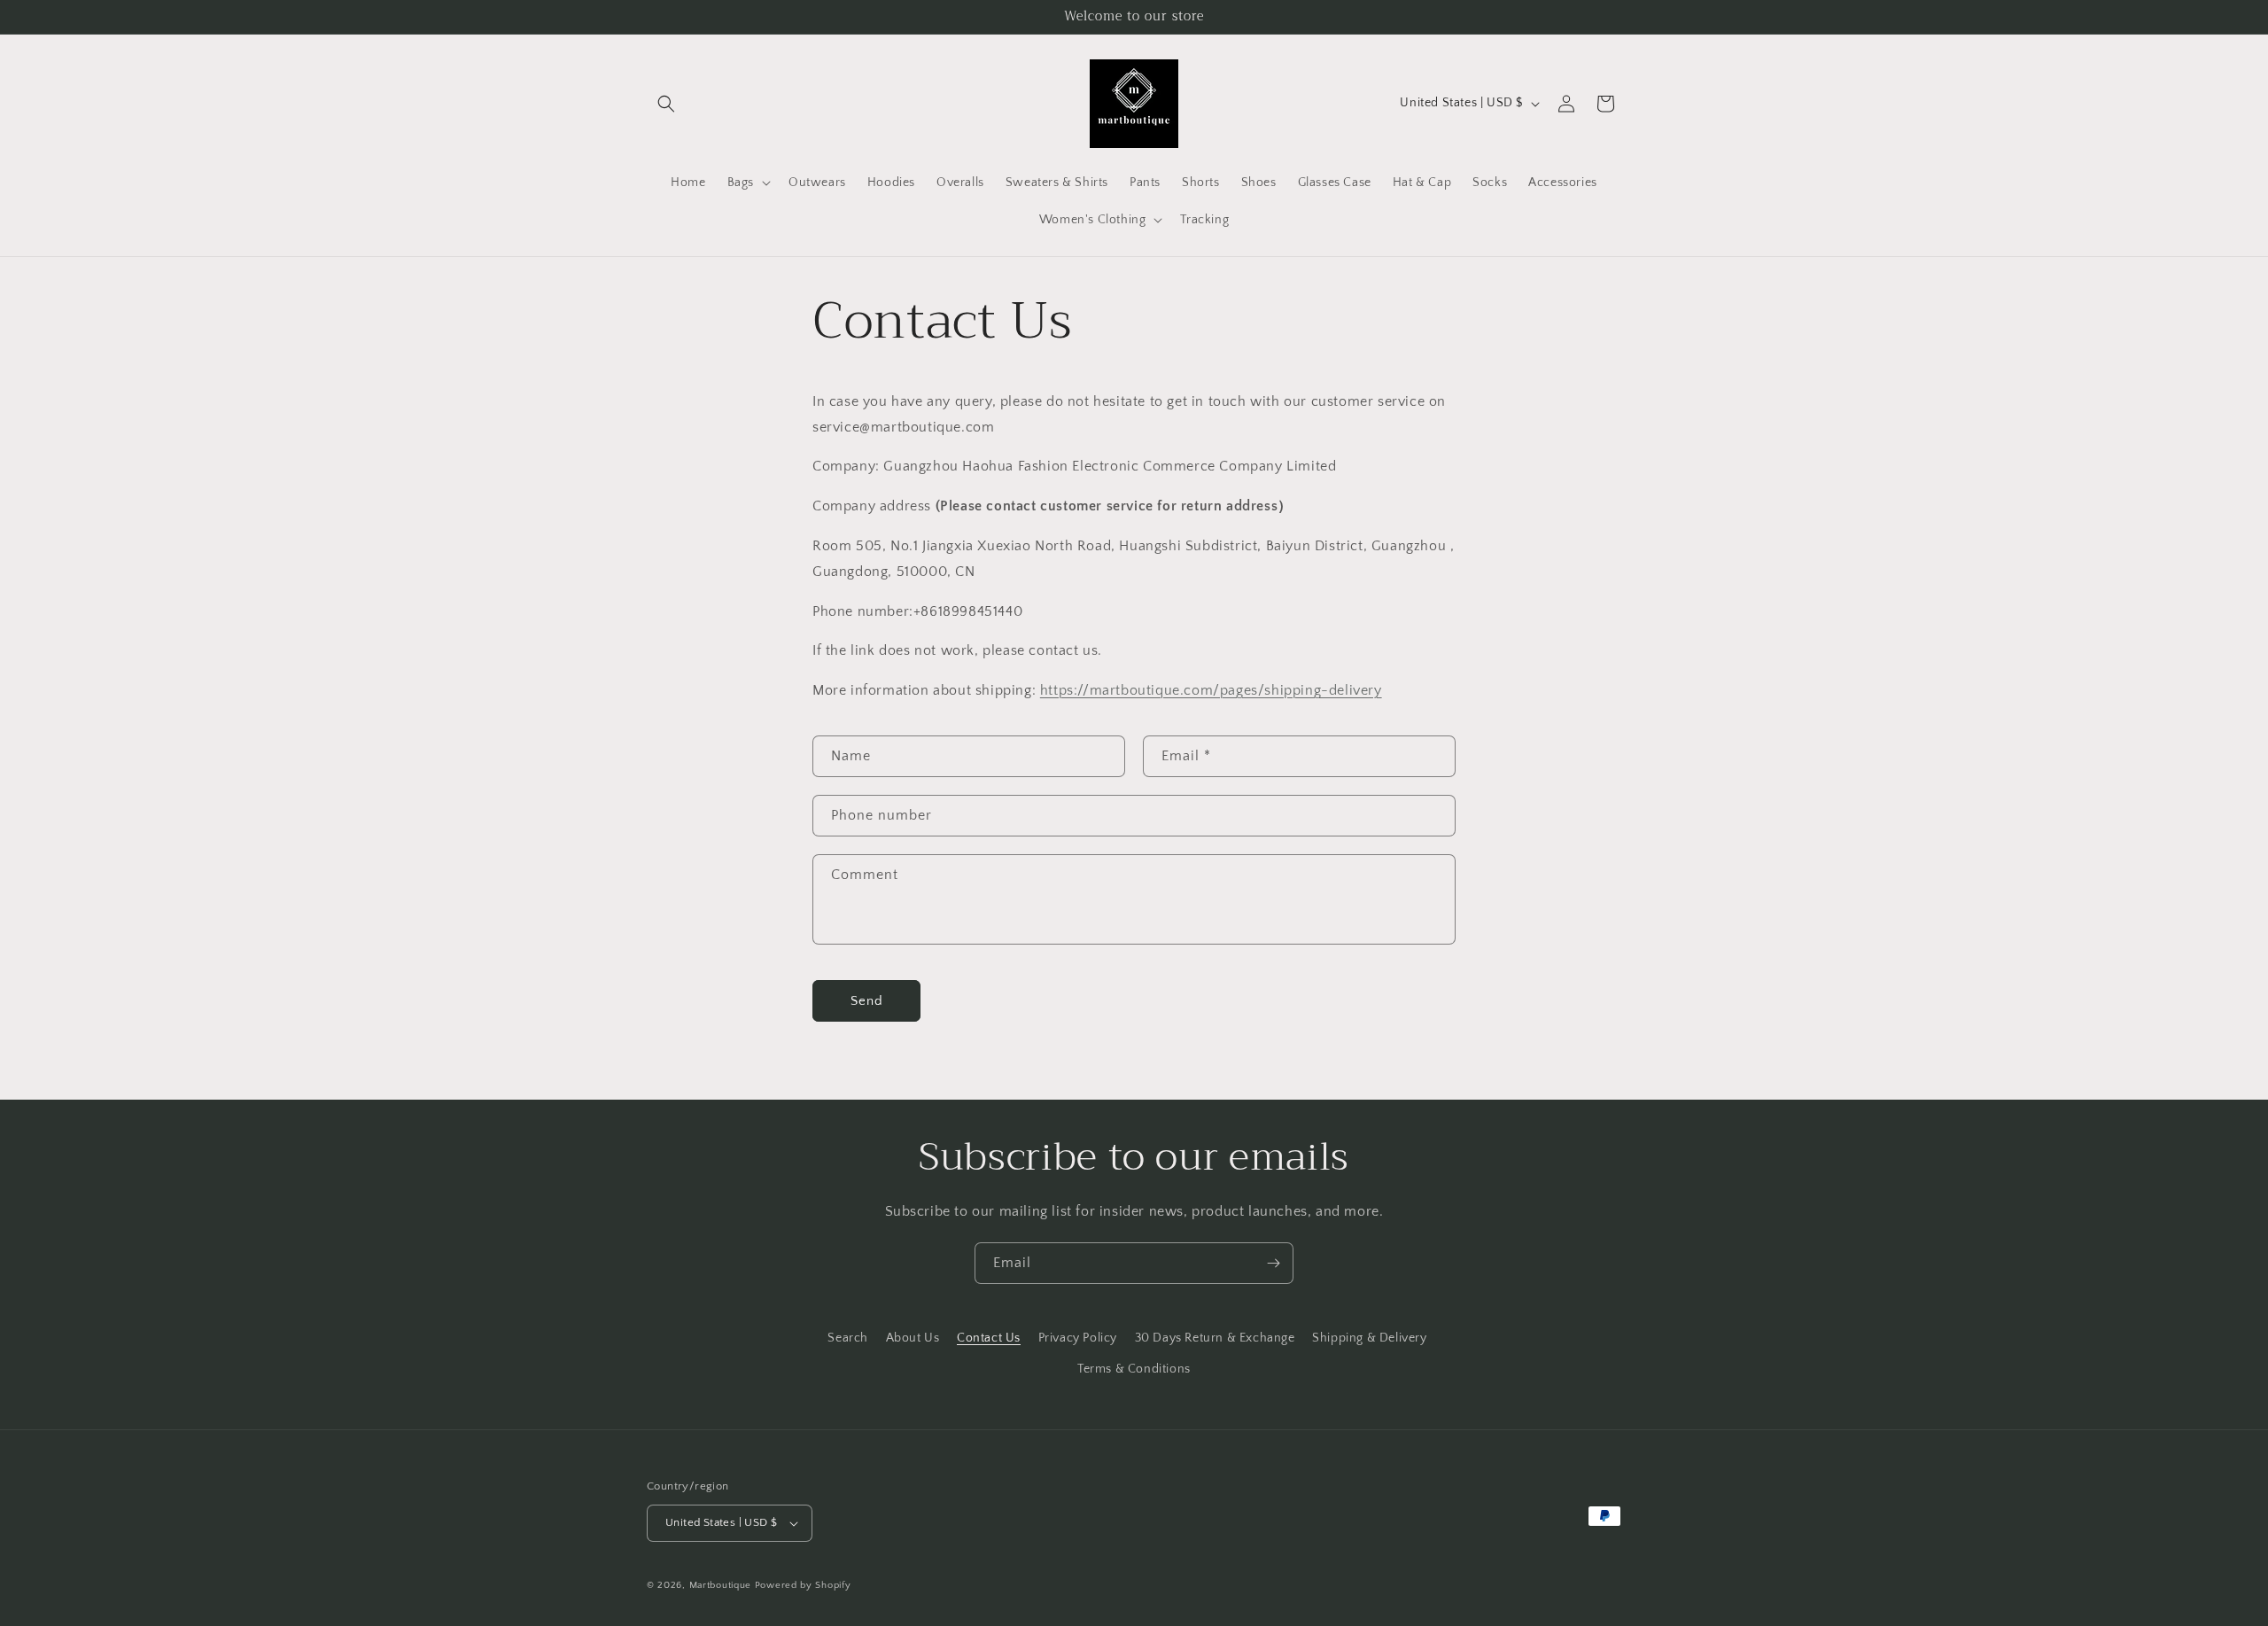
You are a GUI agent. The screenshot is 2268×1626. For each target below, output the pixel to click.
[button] (666, 104)
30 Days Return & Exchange (1215, 1338)
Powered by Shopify (803, 1585)
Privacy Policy (1078, 1338)
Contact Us (989, 1338)
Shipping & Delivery (1369, 1338)
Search (848, 1338)
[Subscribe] (1273, 1263)
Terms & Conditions (1134, 1369)
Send (867, 1001)
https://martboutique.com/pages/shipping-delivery (1211, 690)
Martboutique (720, 1585)
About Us (913, 1338)
